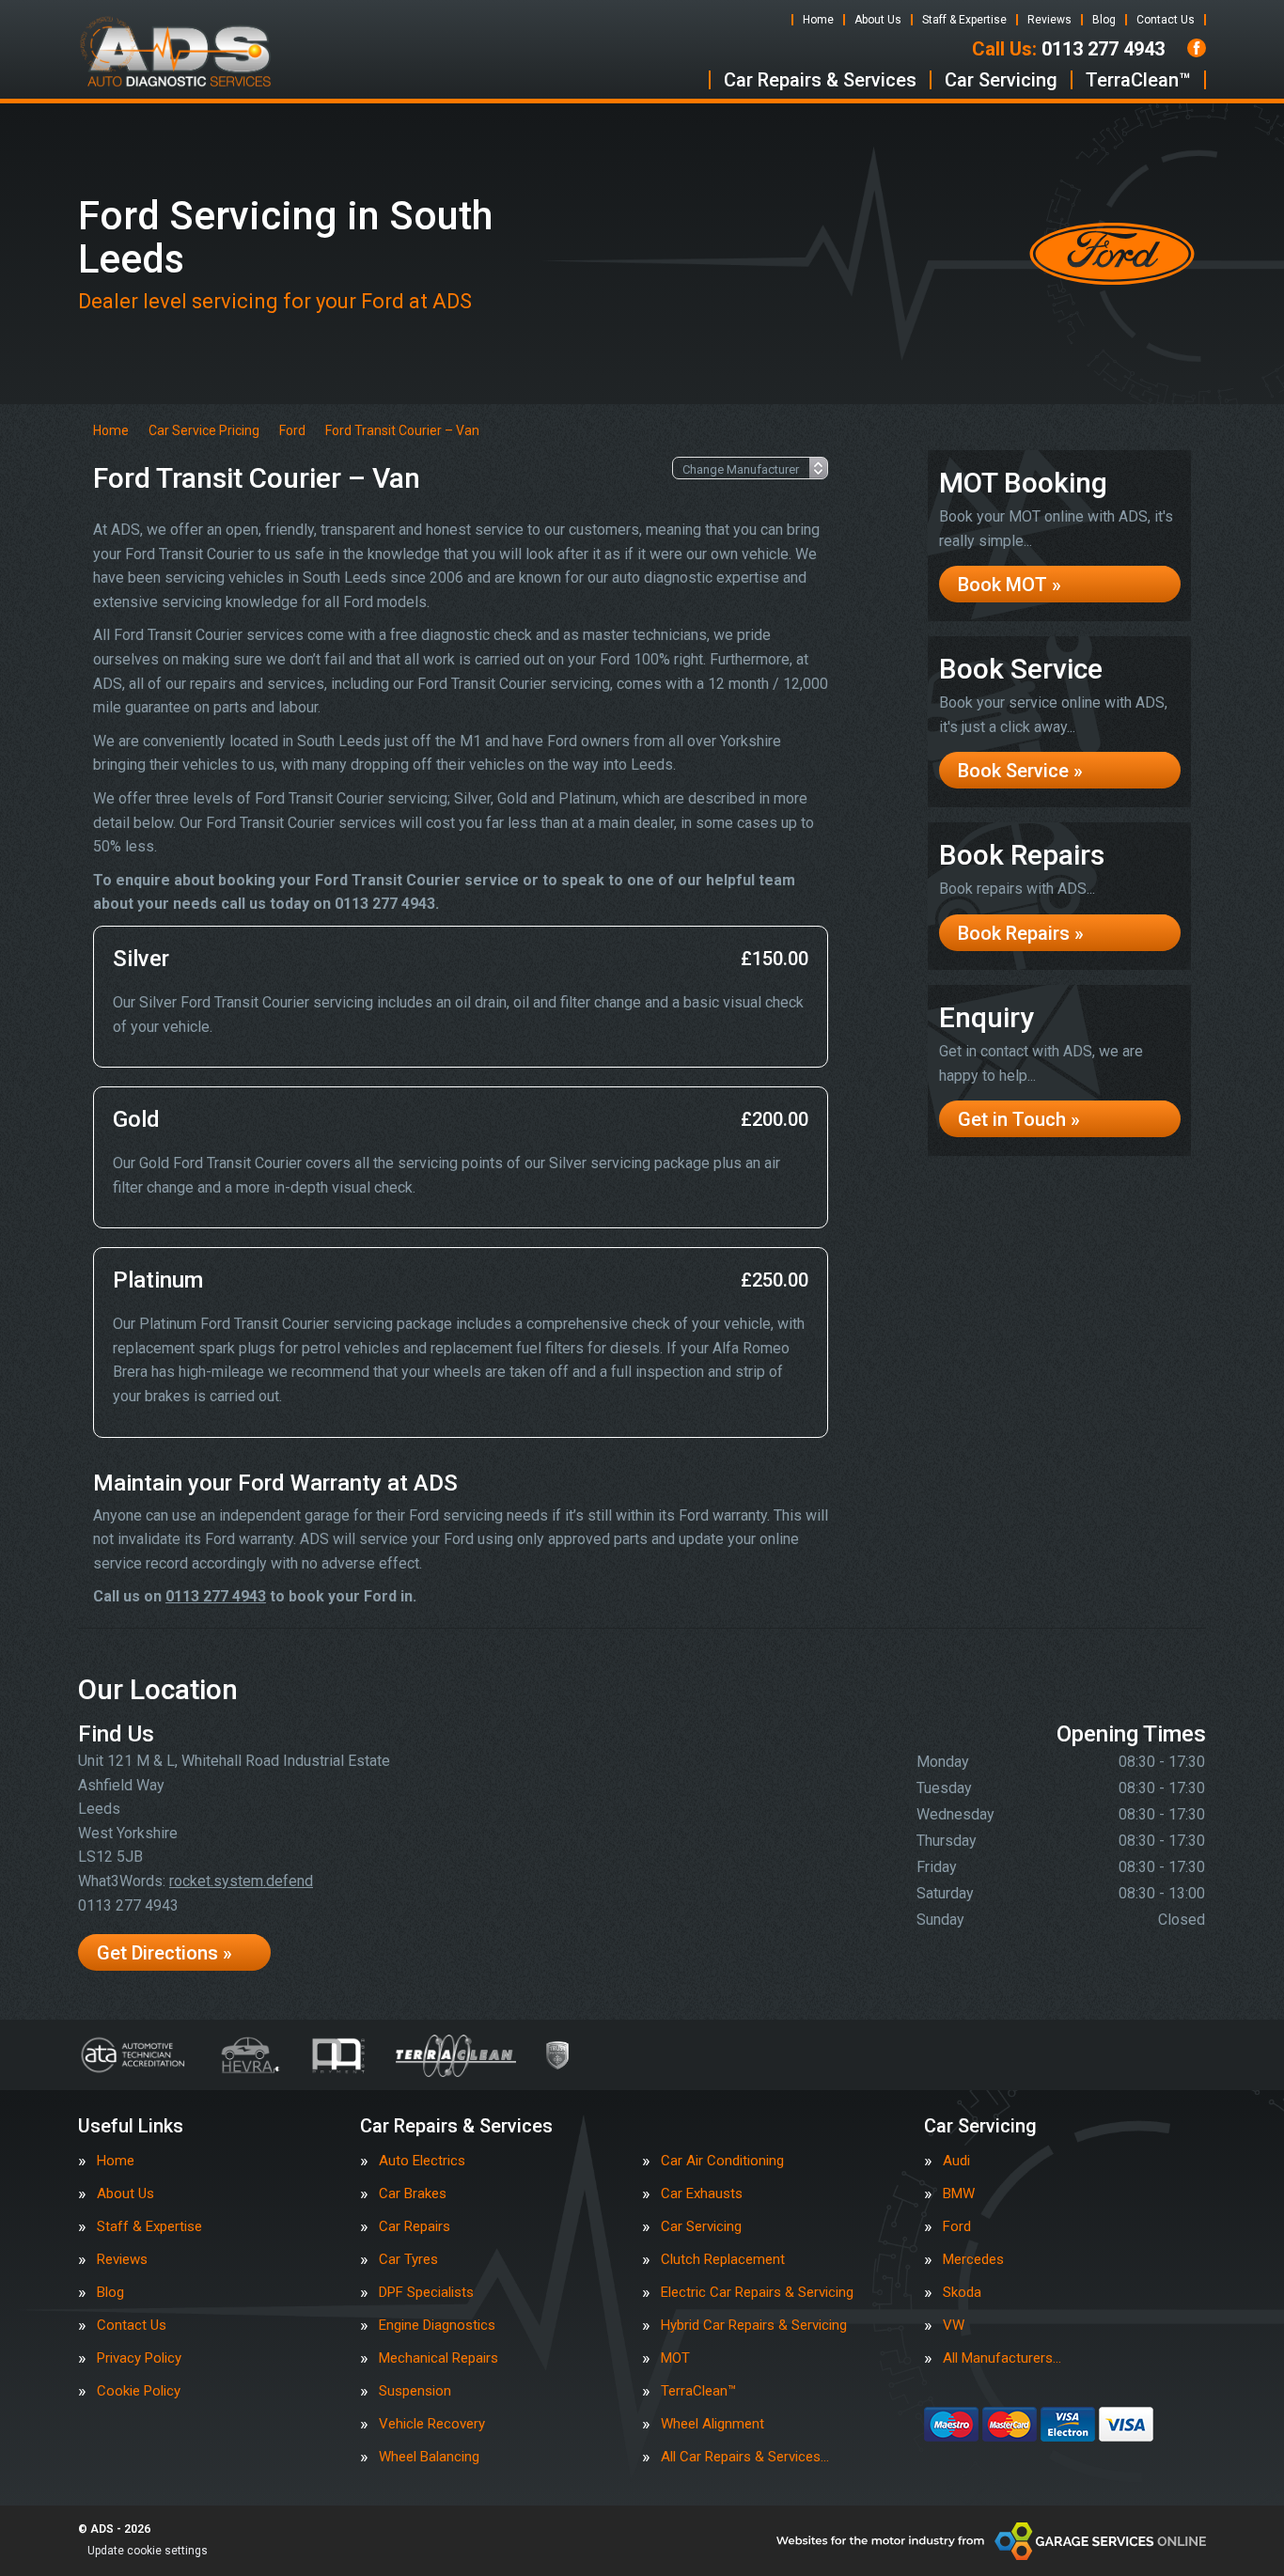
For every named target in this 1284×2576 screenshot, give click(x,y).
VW (954, 2326)
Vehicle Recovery (432, 2424)
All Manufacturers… (1002, 2358)
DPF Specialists (426, 2293)
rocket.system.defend (241, 1881)
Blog (1104, 20)
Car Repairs (415, 2227)
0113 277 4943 (1068, 49)
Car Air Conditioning (722, 2161)
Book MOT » (1010, 585)
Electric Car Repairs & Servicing (757, 2293)
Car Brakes (413, 2194)
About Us (878, 20)
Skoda (962, 2293)
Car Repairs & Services (820, 80)
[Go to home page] (176, 52)
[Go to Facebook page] (1197, 48)
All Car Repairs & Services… (745, 2457)
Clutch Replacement (723, 2260)
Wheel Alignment (712, 2424)
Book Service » (1020, 771)
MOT (675, 2358)
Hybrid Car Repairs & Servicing (754, 2326)
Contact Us (1166, 20)
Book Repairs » (1021, 933)
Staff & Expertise (964, 20)
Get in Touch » (1019, 1119)
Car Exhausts (702, 2194)
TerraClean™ (1138, 80)
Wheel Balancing (429, 2457)
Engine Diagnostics (437, 2326)
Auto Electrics (422, 2161)
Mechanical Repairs (438, 2358)
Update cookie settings (148, 2551)
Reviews (1049, 20)
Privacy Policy (139, 2358)
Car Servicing (1001, 80)
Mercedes (973, 2260)
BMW (959, 2194)
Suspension (415, 2391)
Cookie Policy (139, 2391)
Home (818, 20)
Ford (957, 2227)
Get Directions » (164, 1953)
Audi (956, 2161)
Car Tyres (408, 2260)
